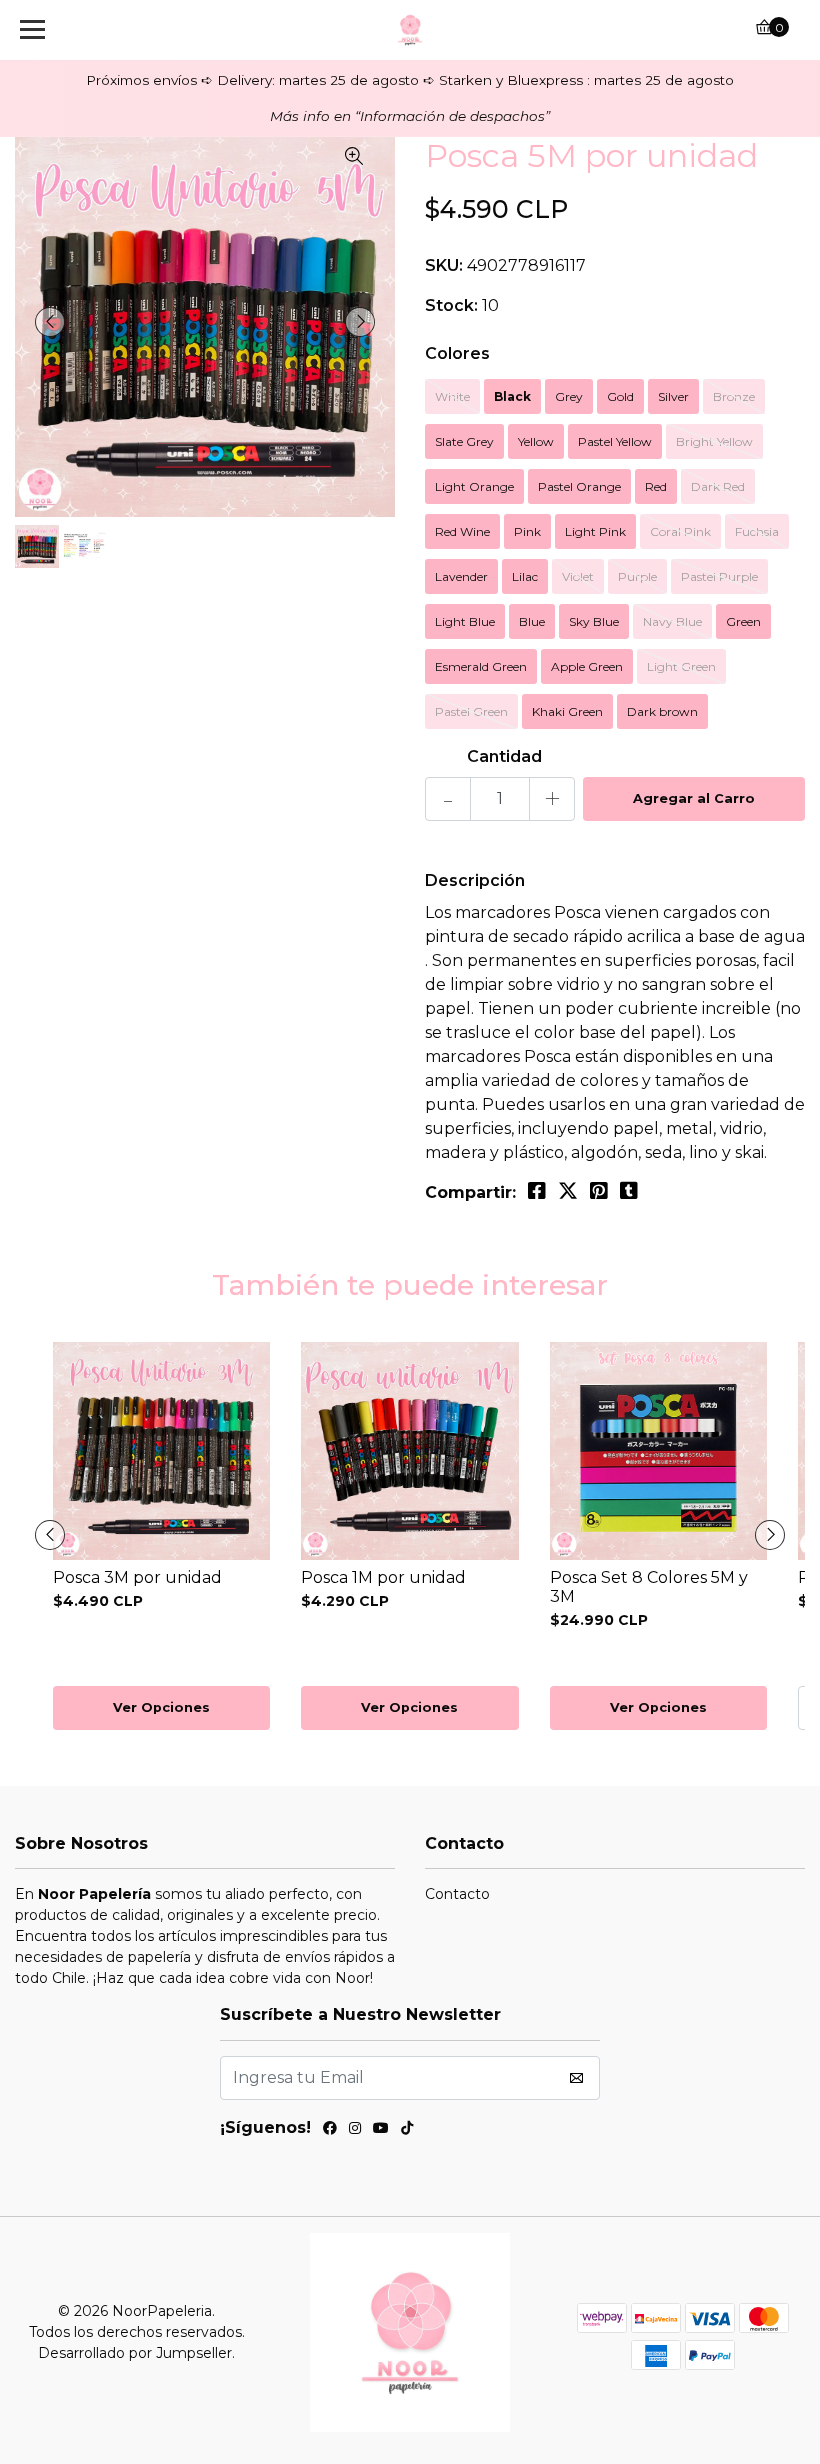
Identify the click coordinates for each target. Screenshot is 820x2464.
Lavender (461, 576)
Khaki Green (567, 711)
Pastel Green (471, 711)
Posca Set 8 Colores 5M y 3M (649, 1587)
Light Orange (474, 486)
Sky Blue (594, 621)
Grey (569, 396)
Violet (578, 576)
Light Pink (595, 531)
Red (656, 486)
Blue (532, 621)
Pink (527, 531)
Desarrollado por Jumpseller (135, 2353)
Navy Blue (672, 621)
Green (743, 621)
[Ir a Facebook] (330, 2131)
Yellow (536, 441)
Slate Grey (464, 441)
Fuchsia (757, 531)
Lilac (525, 576)
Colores (457, 353)
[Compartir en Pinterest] (599, 1191)
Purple (637, 576)
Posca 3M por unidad (137, 1577)
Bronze (734, 396)
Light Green (681, 666)
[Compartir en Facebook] (537, 1191)
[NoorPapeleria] (410, 30)
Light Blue (465, 621)
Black (512, 396)
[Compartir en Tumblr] (629, 1191)
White (452, 396)
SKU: (444, 265)
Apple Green (587, 666)
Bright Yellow (714, 441)
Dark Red (718, 486)
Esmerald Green (481, 666)
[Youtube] (381, 2131)
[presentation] (50, 322)
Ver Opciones (161, 1707)
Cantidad (504, 756)
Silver (673, 396)
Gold (620, 396)
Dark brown (662, 711)
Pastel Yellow (615, 441)
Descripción (475, 880)
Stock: (451, 305)
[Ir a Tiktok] (407, 2131)
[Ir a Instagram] (355, 2131)
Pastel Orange (579, 486)
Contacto (457, 1894)
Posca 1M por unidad (383, 1577)
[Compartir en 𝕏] (568, 1191)
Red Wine (462, 531)
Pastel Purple (719, 576)
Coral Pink (680, 531)
